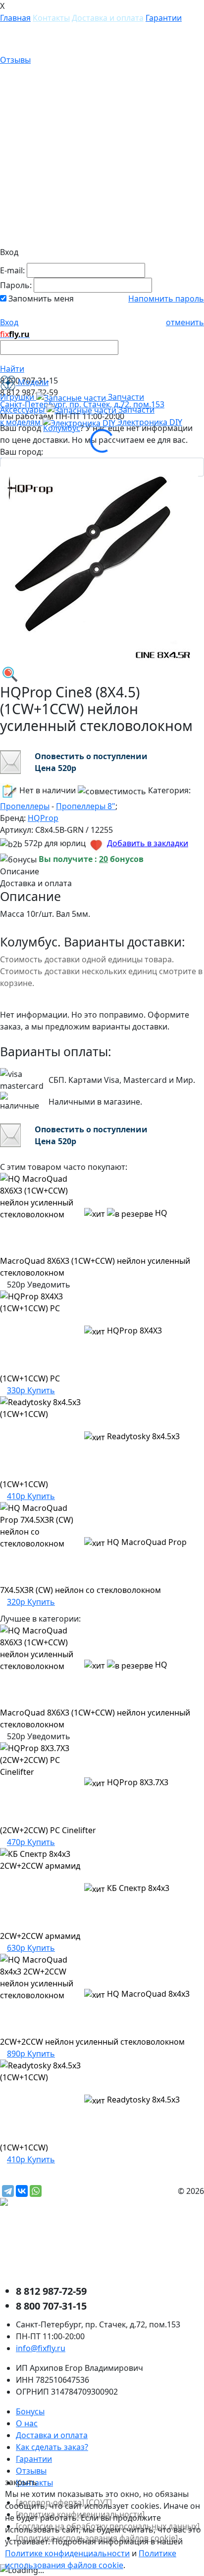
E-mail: (12, 270)
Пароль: (16, 285)
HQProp (43, 818)
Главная (15, 18)
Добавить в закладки (148, 843)
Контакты (51, 18)
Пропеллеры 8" (86, 806)
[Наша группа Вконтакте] (74, 2246)
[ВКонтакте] (22, 2191)
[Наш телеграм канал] (48, 2203)
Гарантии (164, 18)
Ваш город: (22, 452)
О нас (27, 2423)
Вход (9, 322)
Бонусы (30, 2411)
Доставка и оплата (108, 18)
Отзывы (15, 60)
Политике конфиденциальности (67, 2553)
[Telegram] (8, 2191)
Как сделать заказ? (52, 2447)
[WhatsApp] (36, 2191)
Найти (12, 369)
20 (103, 859)
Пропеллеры (25, 806)
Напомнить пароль (166, 299)
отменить (185, 322)
